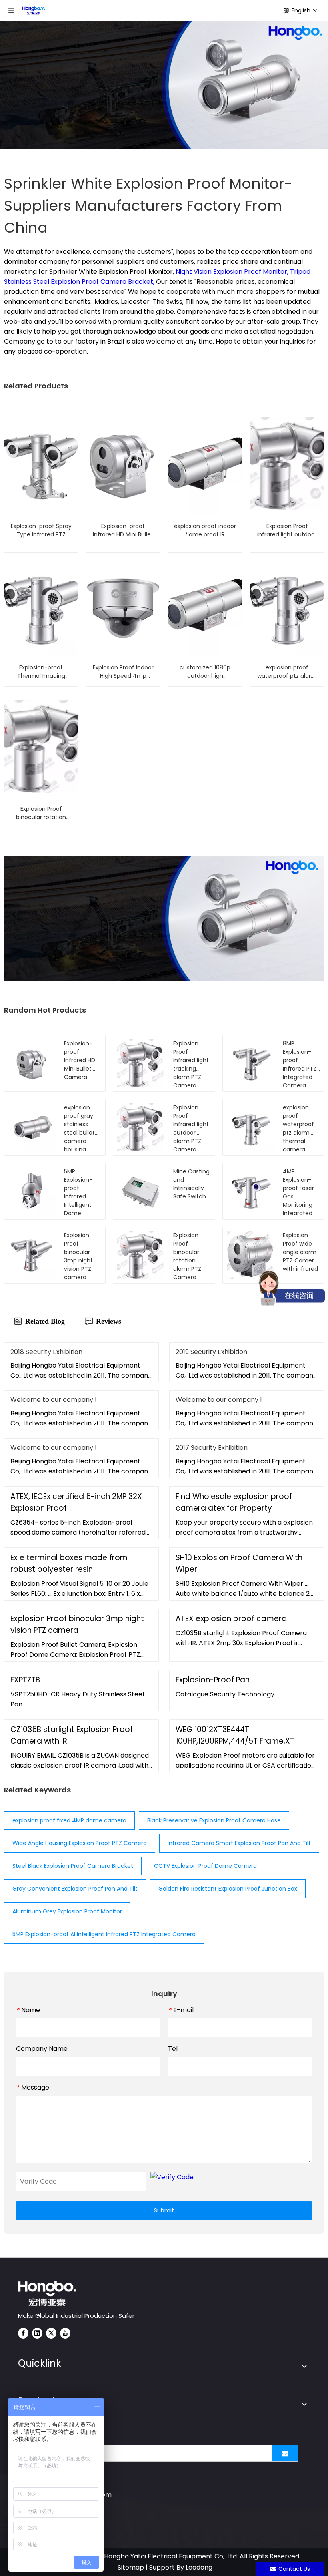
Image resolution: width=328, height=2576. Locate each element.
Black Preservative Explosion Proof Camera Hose (214, 1820)
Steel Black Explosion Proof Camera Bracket (73, 1866)
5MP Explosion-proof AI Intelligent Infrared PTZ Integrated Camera (104, 1934)
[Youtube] (65, 2333)
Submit (164, 2210)
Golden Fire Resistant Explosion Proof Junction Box (228, 1889)
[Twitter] (51, 2333)
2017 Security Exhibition (212, 1448)
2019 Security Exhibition (211, 1352)
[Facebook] (23, 2333)
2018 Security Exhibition (46, 1352)
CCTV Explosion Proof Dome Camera (205, 1866)
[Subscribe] (285, 2453)
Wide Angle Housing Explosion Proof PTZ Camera (80, 1843)
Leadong (199, 2567)
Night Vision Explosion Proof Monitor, (233, 272)
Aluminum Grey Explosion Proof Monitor (67, 1911)
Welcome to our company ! (54, 1400)
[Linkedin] (37, 2333)
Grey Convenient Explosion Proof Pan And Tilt (75, 1889)
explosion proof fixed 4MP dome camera (69, 1820)
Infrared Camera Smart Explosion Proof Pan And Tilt (239, 1843)
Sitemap (131, 2567)
